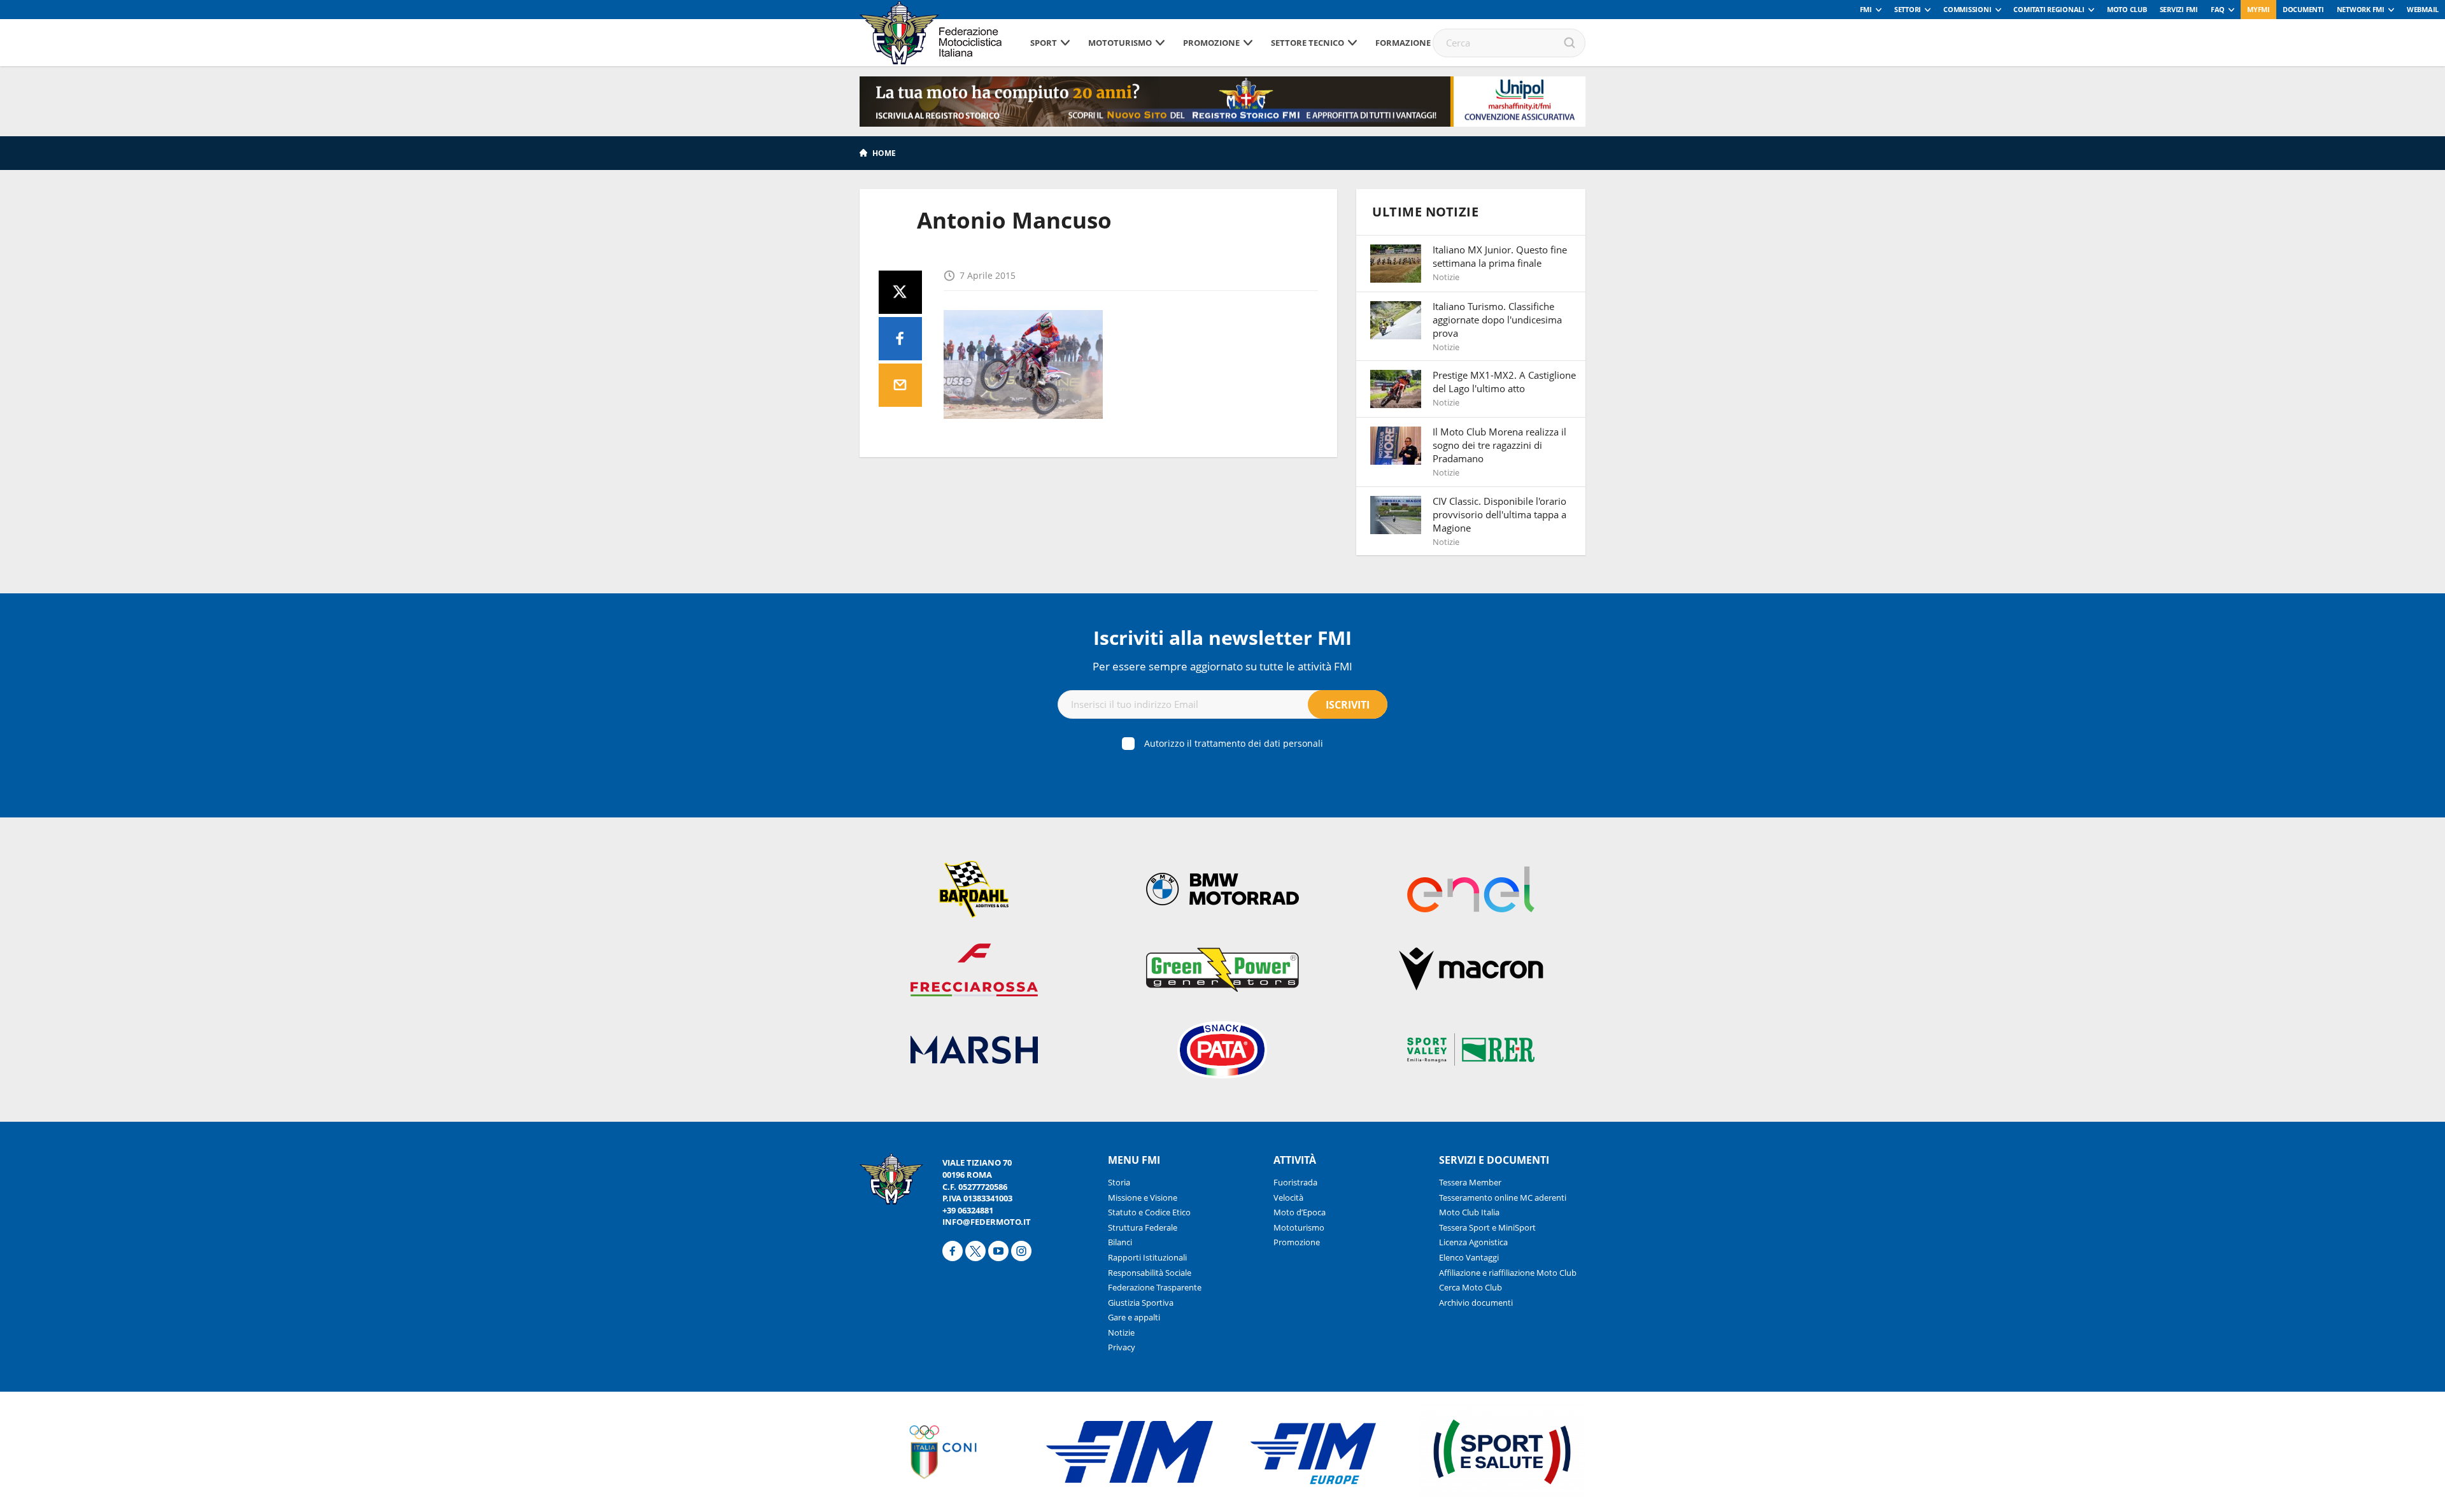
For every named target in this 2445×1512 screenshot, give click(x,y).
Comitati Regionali (2049, 9)
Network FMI (2361, 9)
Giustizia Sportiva (1141, 1303)
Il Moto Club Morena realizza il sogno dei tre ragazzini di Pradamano (1499, 445)
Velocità (1288, 1198)
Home (884, 153)
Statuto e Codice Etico (1149, 1212)
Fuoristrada (1295, 1182)
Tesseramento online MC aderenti (1503, 1198)
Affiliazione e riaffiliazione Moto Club (1508, 1273)
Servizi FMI (2179, 9)
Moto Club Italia (1469, 1212)
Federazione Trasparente (1155, 1287)
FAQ (2218, 9)
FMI (1866, 9)
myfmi (2258, 9)
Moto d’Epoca (1300, 1212)
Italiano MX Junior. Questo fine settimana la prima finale (1500, 256)
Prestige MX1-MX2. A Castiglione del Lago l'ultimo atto (1504, 382)
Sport (1044, 43)
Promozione (1211, 43)
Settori (1908, 9)
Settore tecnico (1308, 43)
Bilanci (1120, 1242)
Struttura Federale (1143, 1227)
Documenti (2303, 9)
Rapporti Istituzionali (1147, 1257)
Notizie (1121, 1332)
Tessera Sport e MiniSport (1487, 1227)
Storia (1119, 1182)
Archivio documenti (1476, 1303)
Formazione (1403, 43)
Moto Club (2127, 9)
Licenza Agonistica (1473, 1242)
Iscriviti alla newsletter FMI (1222, 638)
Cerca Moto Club (1471, 1287)
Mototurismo (1120, 43)
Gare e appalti (1134, 1317)
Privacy (1122, 1347)
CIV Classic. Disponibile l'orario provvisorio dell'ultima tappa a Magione (1499, 514)
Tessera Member (1470, 1182)
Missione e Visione (1143, 1198)
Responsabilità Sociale (1150, 1273)
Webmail (2423, 9)
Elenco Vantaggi (1469, 1257)
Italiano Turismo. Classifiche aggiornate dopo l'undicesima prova (1497, 320)
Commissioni (1967, 9)
